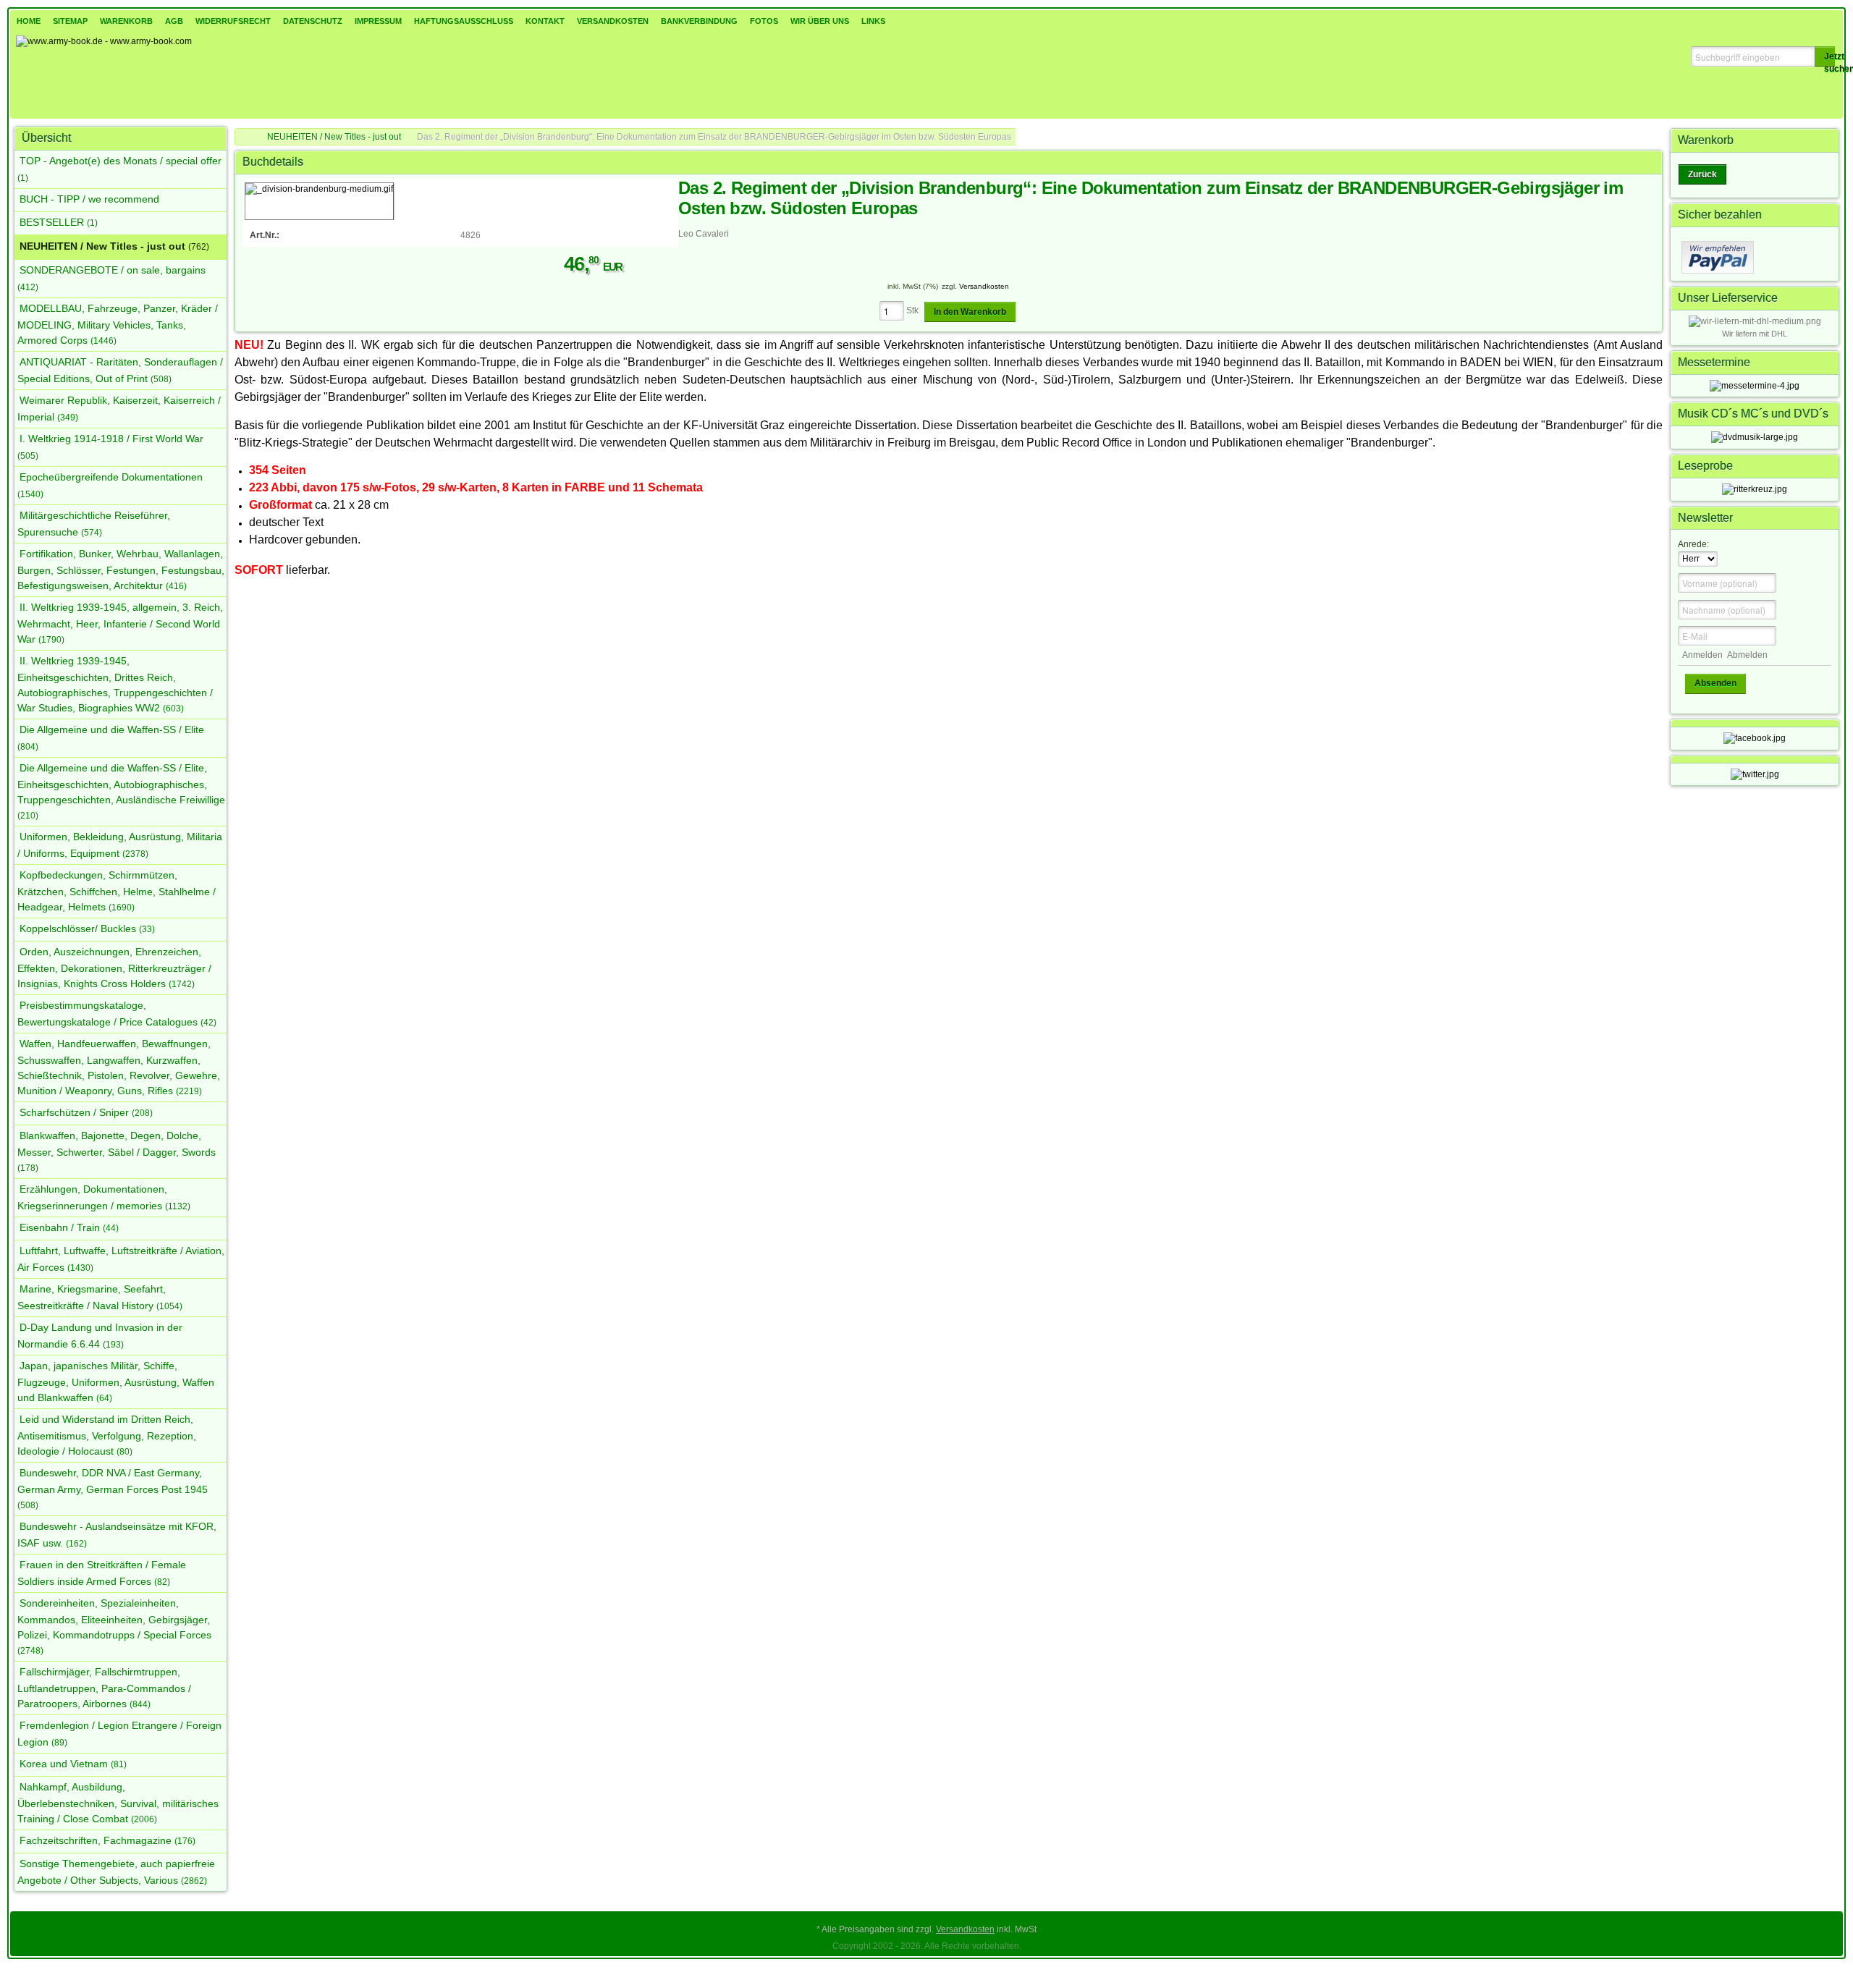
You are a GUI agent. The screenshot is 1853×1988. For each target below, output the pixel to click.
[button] (1825, 56)
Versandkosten (984, 286)
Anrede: (1693, 544)
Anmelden (1702, 655)
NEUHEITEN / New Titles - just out (334, 137)
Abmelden (1747, 655)
